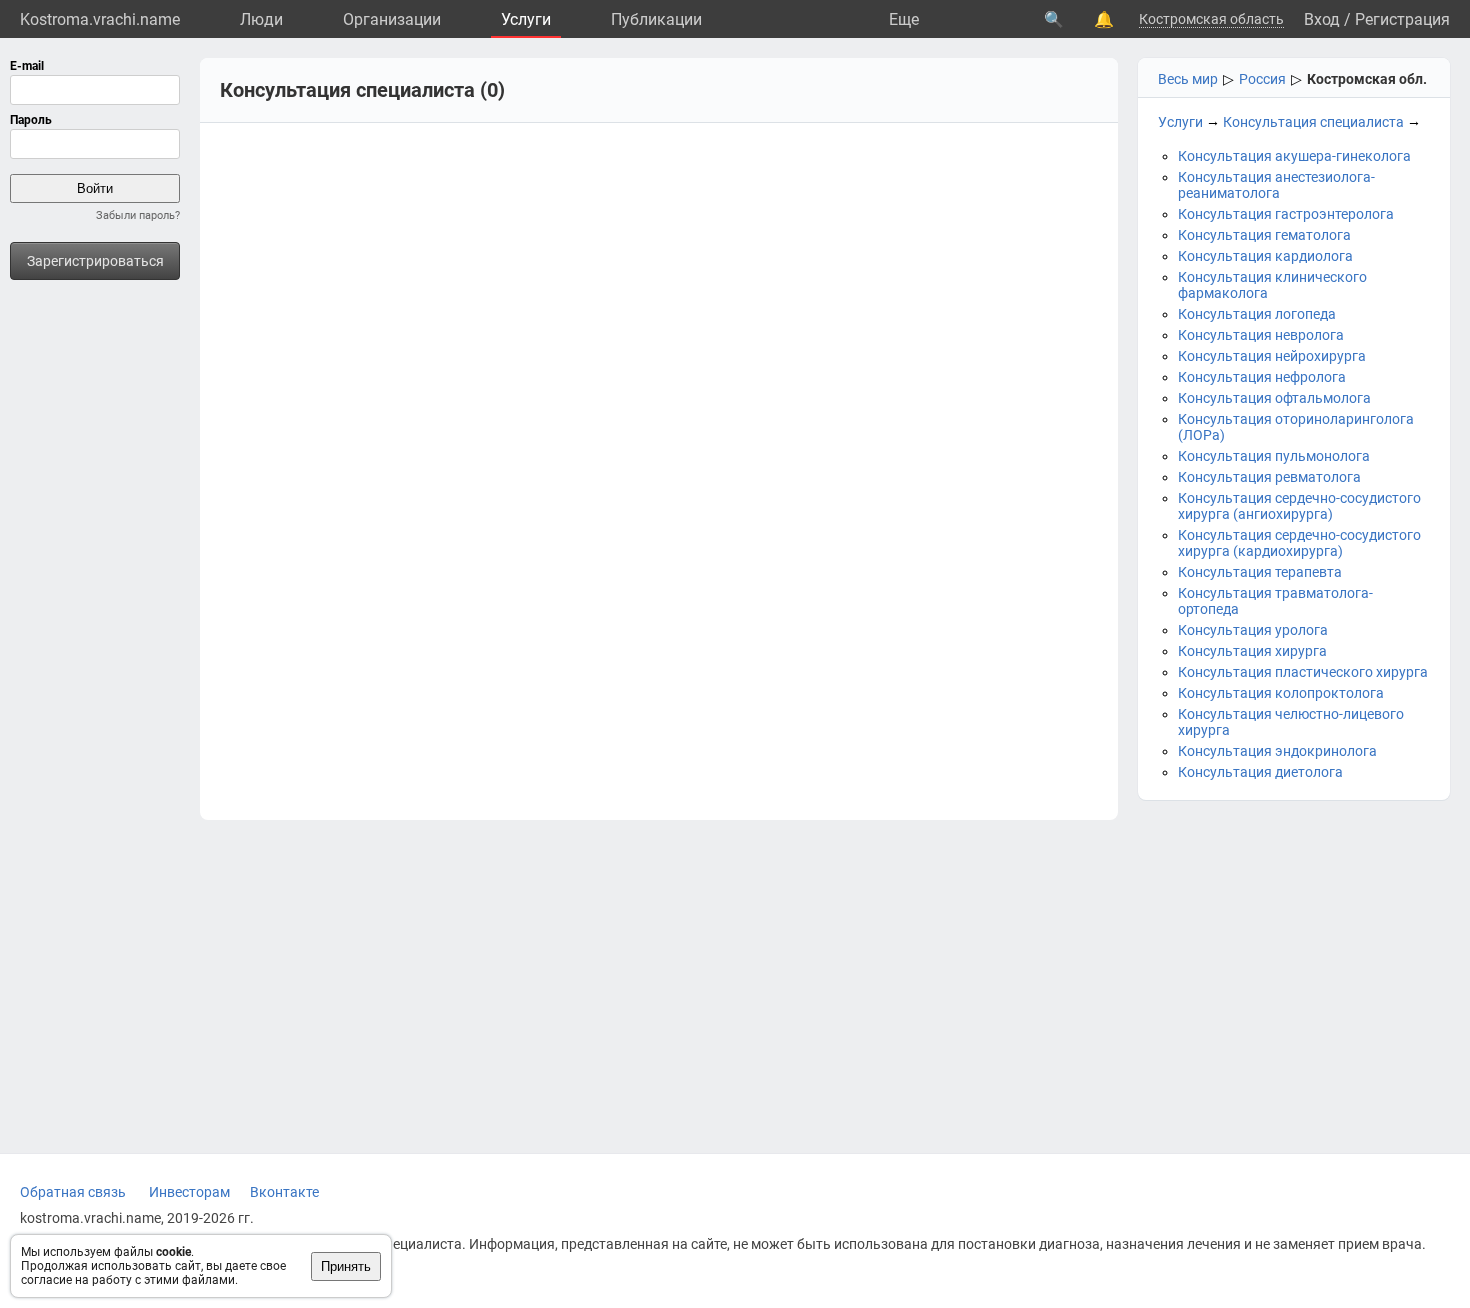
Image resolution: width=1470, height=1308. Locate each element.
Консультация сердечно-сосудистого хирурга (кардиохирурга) (1299, 543)
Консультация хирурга (1252, 651)
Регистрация (1402, 19)
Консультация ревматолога (1269, 477)
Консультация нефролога (1262, 377)
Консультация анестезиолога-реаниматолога (1276, 185)
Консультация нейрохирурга (1272, 356)
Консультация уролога (1253, 630)
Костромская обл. (1367, 79)
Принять (346, 1266)
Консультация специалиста (1313, 122)
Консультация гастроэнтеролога (1286, 214)
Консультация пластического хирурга (1303, 672)
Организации (392, 19)
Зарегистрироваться (95, 261)
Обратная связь (73, 1192)
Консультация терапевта (1260, 572)
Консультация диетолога (1260, 772)
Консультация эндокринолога (1277, 751)
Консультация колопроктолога (1281, 693)
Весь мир (1188, 79)
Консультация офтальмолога (1274, 398)
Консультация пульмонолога (1274, 456)
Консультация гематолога (1264, 235)
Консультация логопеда (1257, 314)
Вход (1322, 19)
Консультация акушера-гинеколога (1294, 156)
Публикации (656, 19)
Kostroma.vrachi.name (100, 19)
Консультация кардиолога (1265, 256)
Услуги (526, 19)
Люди (261, 19)
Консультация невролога (1261, 335)
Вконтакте (284, 1192)
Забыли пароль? (138, 215)
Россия (1262, 79)
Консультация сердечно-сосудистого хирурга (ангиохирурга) (1299, 506)
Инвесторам (189, 1192)
